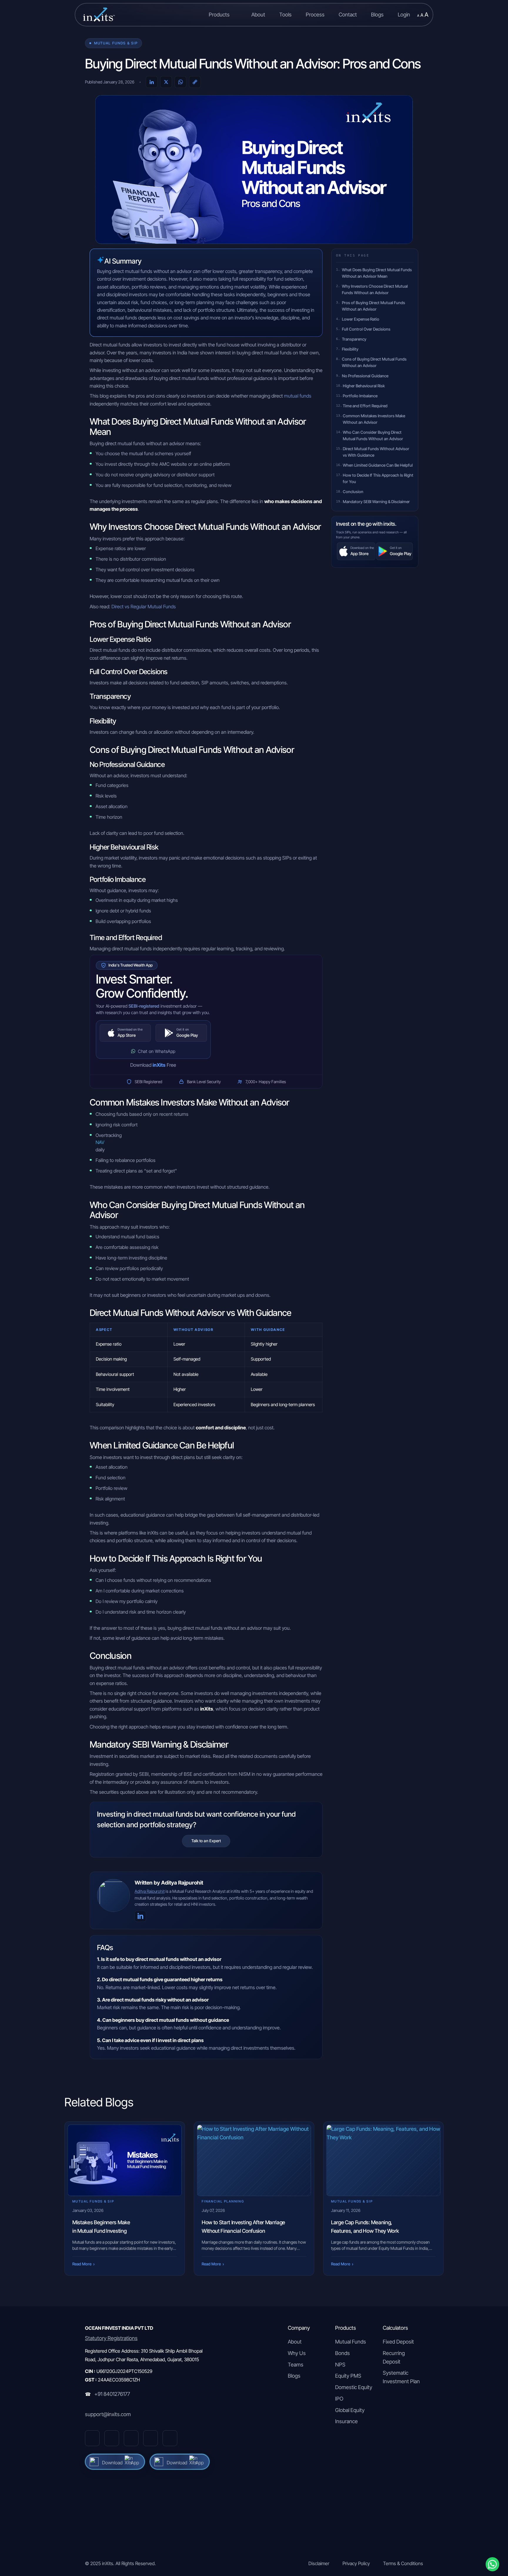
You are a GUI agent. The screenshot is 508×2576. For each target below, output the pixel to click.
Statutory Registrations (111, 2338)
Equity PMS (348, 2376)
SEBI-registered (144, 1006)
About (258, 15)
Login (404, 15)
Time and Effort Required (365, 406)
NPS (340, 2365)
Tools (285, 15)
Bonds (342, 2353)
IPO (339, 2399)
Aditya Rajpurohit (150, 1891)
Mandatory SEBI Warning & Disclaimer (376, 502)
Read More (83, 2264)
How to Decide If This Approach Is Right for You (378, 478)
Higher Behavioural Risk (364, 386)
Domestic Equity (354, 2387)
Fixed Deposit (398, 2342)
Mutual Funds (351, 2342)
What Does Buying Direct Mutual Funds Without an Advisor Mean (377, 273)
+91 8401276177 (112, 2394)
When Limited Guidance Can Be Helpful (378, 465)
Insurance (346, 2421)
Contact (348, 15)
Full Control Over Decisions (366, 329)
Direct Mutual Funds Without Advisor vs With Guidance (376, 452)
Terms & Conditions (403, 2563)
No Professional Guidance (365, 376)
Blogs (377, 15)
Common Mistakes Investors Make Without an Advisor (374, 419)
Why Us (297, 2353)
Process (315, 15)
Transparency (354, 339)
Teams (296, 2365)
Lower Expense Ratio (361, 319)
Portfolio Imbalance (360, 396)
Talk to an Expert (206, 1841)
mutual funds (298, 396)
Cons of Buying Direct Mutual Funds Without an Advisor (374, 362)
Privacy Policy (356, 2563)
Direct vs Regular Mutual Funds (144, 607)
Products (220, 15)
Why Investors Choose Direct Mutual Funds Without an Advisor (375, 289)
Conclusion (353, 492)
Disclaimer (319, 2563)
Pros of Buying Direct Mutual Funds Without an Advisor (374, 306)
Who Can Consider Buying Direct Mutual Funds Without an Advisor (373, 436)
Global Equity (350, 2410)
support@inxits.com (108, 2414)
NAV (100, 1142)
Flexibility (350, 349)
